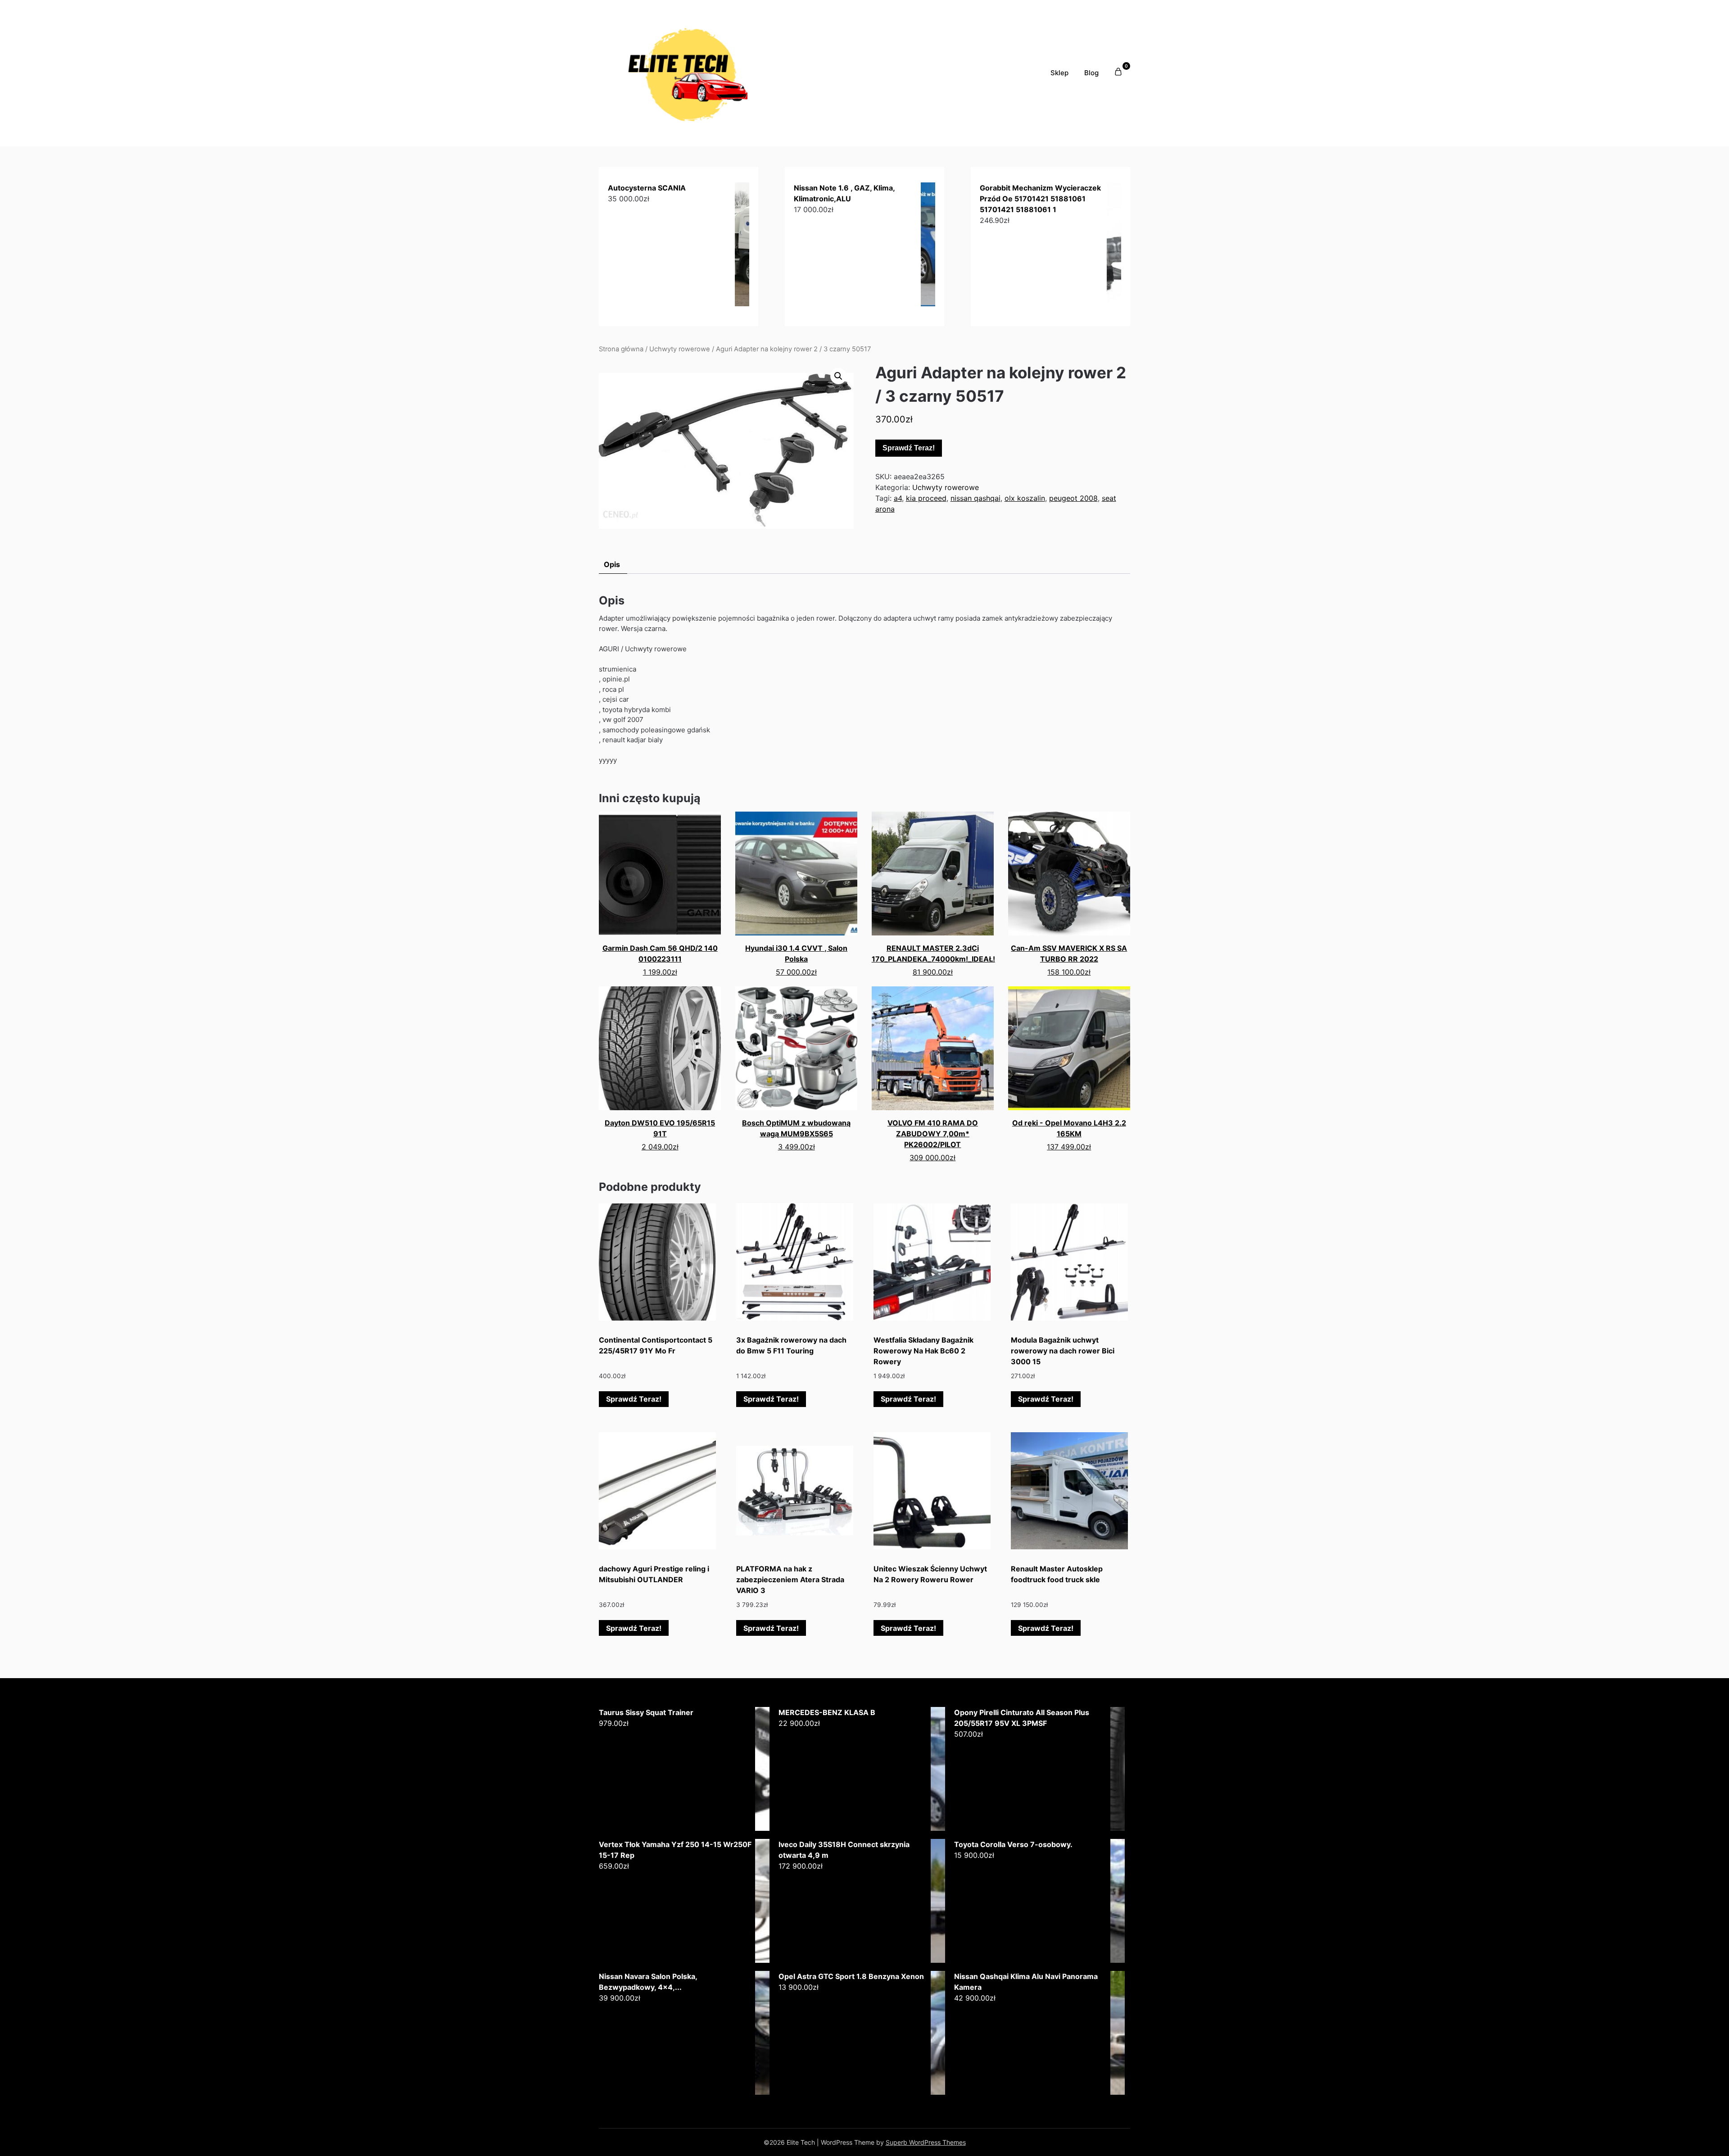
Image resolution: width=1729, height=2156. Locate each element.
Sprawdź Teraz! (909, 448)
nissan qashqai (975, 498)
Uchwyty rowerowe (680, 349)
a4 (898, 498)
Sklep (1059, 73)
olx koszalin (1025, 498)
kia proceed (926, 498)
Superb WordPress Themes (926, 2142)
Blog (1091, 73)
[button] (838, 376)
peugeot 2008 (1073, 498)
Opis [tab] (612, 564)
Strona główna (621, 349)
